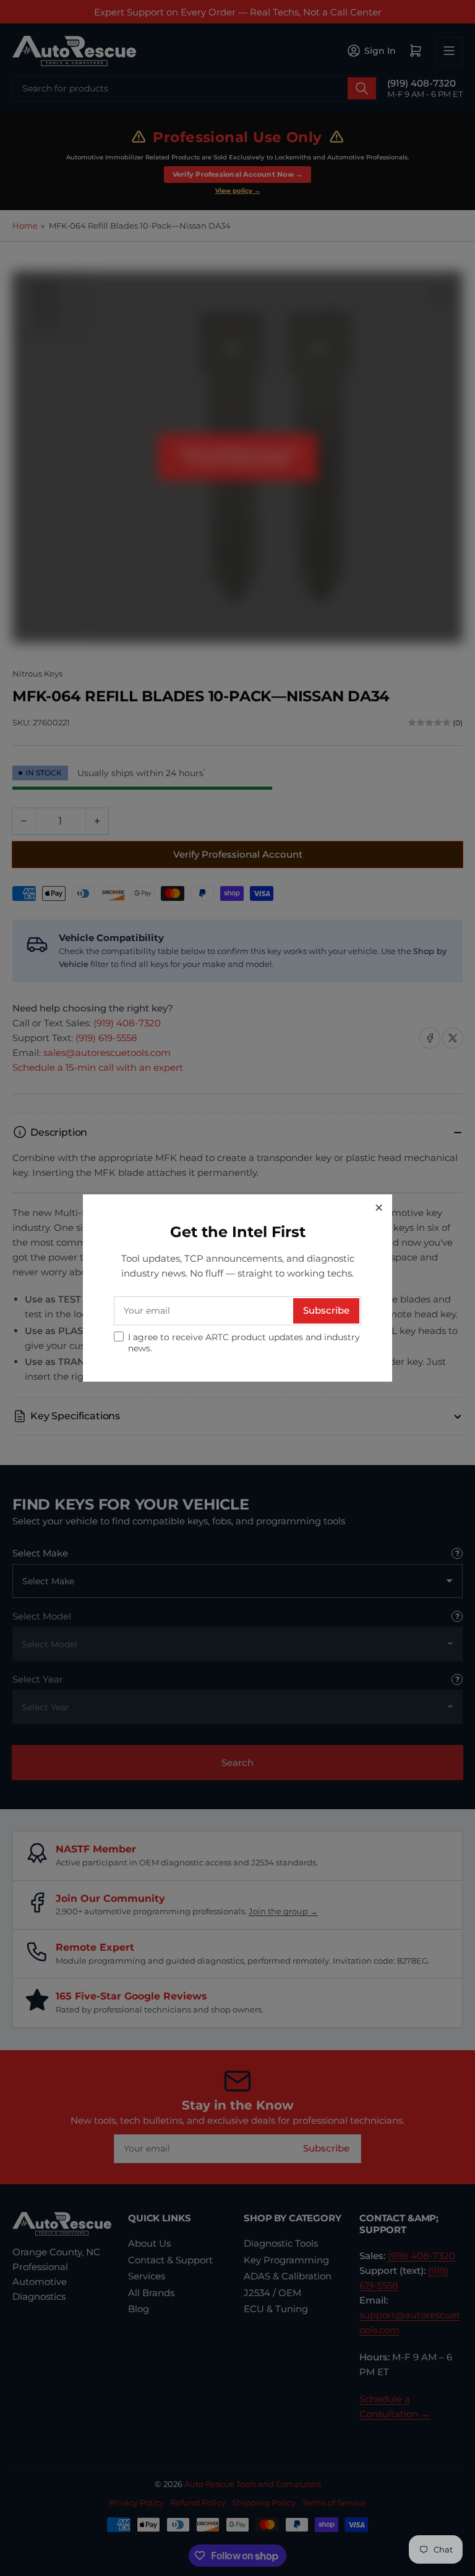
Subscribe (326, 1310)
